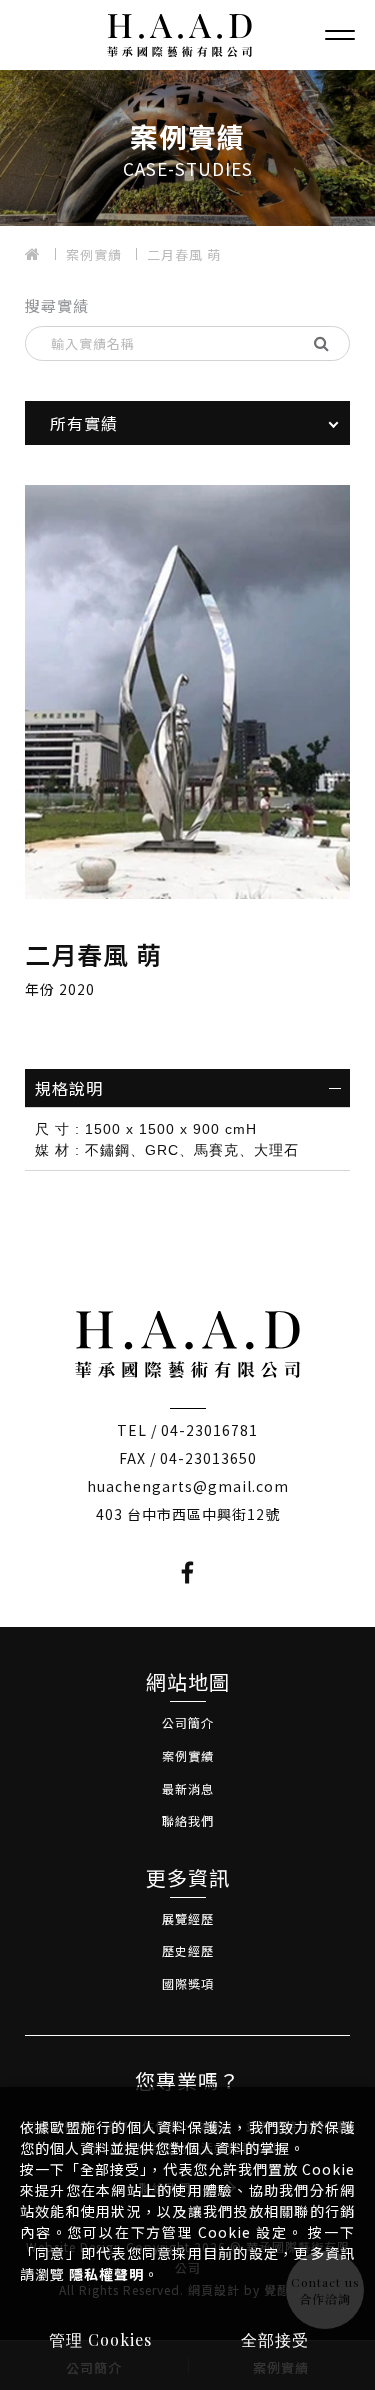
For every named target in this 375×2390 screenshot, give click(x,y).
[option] (187, 148)
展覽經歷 (188, 1918)
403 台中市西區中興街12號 (188, 1514)
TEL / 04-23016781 (187, 1430)
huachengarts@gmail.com (188, 1486)
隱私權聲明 (106, 2274)
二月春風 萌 (184, 254)
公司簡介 (188, 1722)
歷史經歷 (188, 1950)
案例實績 (94, 254)
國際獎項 (188, 1983)
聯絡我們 (188, 1820)
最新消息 (188, 1788)
